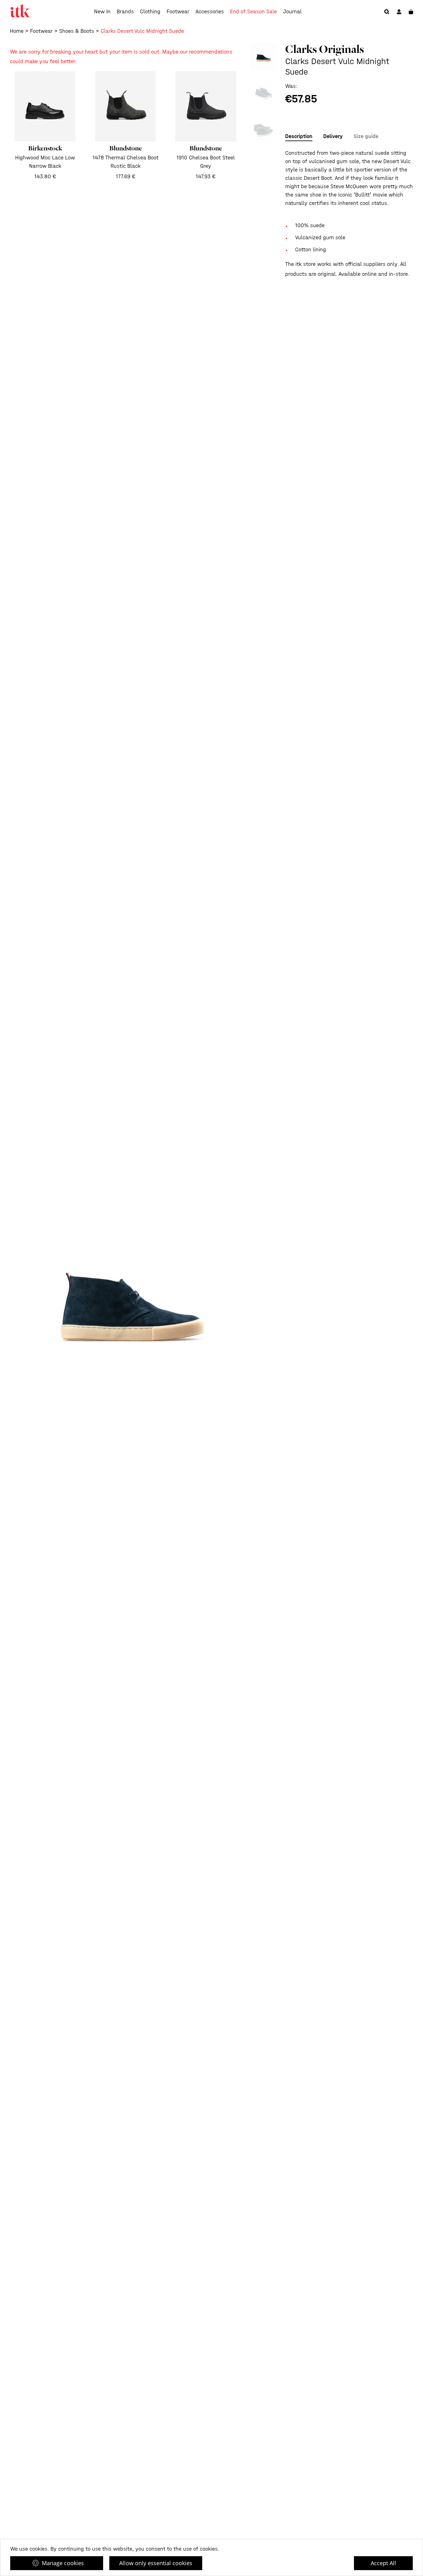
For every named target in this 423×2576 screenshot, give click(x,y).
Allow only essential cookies (156, 2563)
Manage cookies (63, 2563)
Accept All (383, 2563)
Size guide (366, 136)
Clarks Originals (325, 49)
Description (299, 136)
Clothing (150, 12)
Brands (125, 12)
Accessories (210, 12)
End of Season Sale (253, 12)
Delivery (333, 136)
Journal (292, 12)
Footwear (178, 12)
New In (102, 12)
